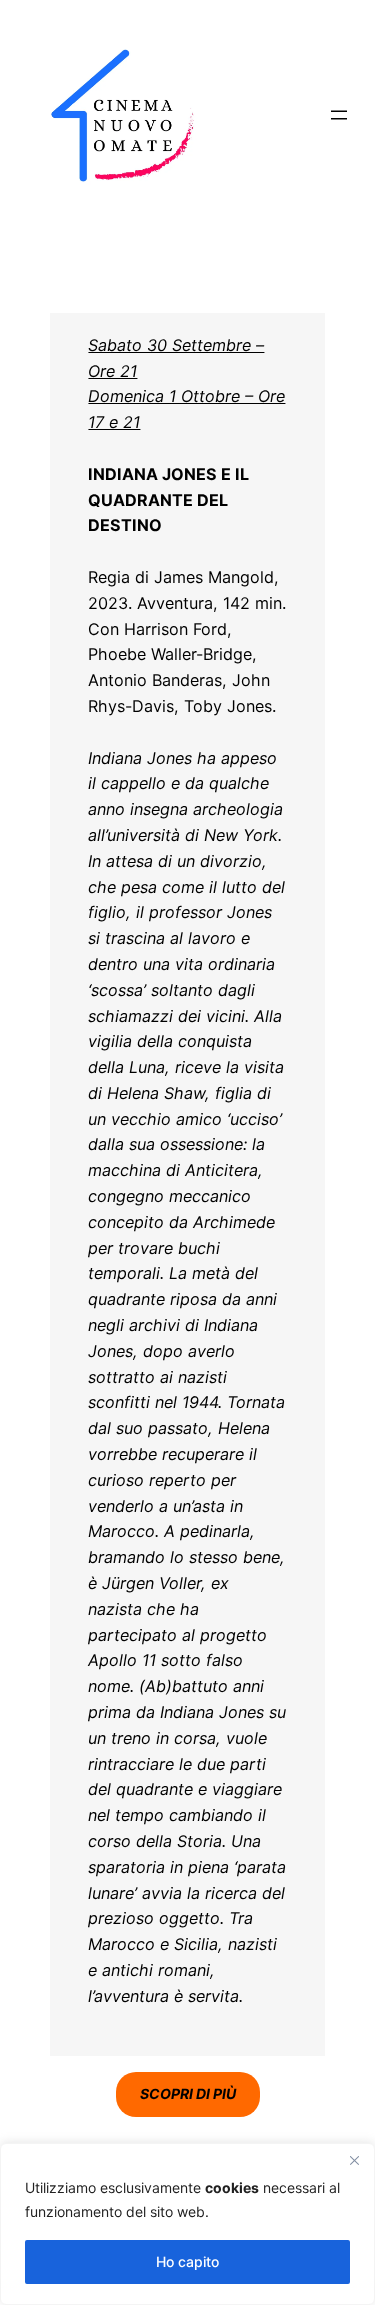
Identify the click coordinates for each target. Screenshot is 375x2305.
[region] (187, 2224)
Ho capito (187, 2261)
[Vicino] (354, 2160)
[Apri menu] (339, 115)
